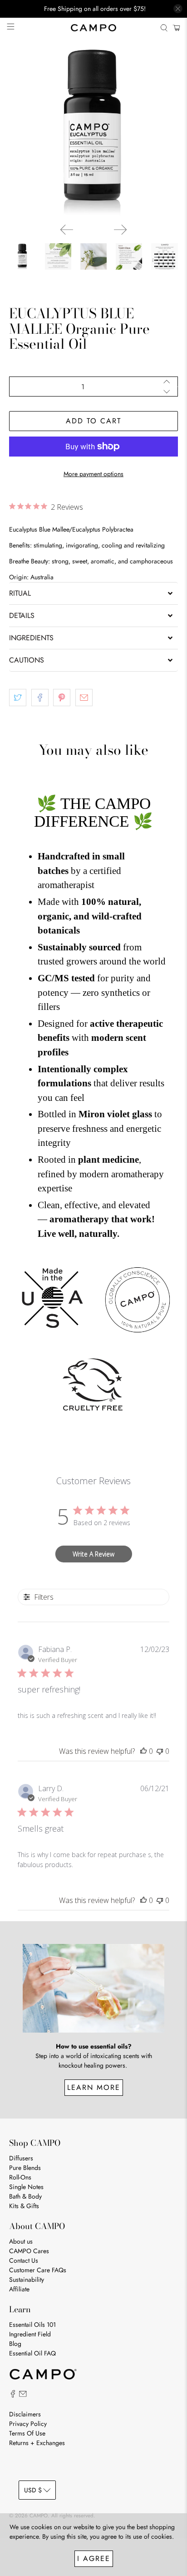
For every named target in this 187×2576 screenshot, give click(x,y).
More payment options (93, 474)
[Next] (120, 230)
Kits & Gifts (24, 2206)
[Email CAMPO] (23, 2395)
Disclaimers (25, 2414)
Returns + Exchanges (37, 2443)
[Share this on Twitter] (18, 698)
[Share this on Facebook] (40, 698)
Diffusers (21, 2158)
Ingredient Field (30, 2334)
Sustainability (27, 2280)
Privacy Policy (28, 2424)
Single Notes (26, 2187)
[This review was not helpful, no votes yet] (160, 1751)
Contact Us (24, 2260)
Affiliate (19, 2289)
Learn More (94, 2087)
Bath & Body (25, 2196)
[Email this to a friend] (84, 698)
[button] (93, 593)
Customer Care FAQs (38, 2270)
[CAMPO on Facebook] (13, 2395)
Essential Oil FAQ (32, 2353)
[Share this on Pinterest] (62, 698)
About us (21, 2241)
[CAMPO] (93, 28)
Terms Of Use (27, 2433)
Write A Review (93, 1554)
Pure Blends (25, 2168)
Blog (15, 2344)
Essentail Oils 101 (32, 2325)
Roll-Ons (20, 2177)
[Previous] (67, 230)
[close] (178, 9)
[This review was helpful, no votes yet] (143, 1751)
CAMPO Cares (29, 2251)
